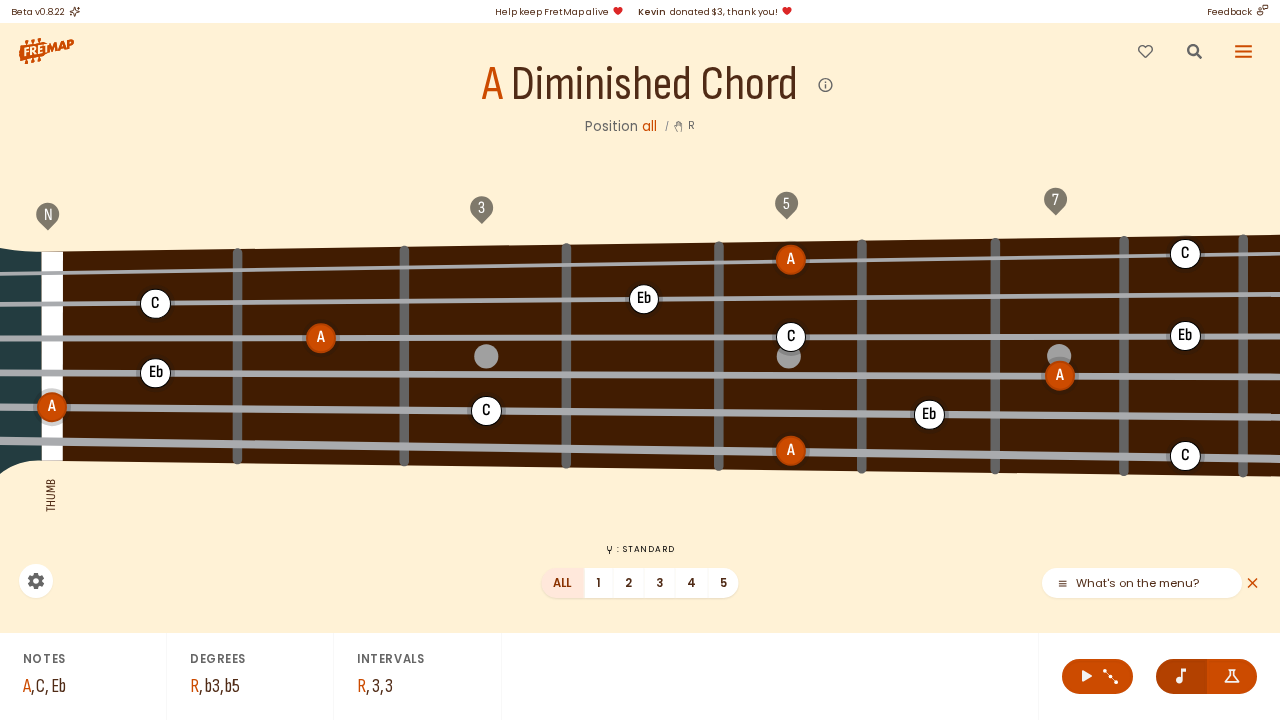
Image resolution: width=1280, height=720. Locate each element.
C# (321, 302)
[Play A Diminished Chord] (1097, 676)
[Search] (1194, 51)
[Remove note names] (1181, 676)
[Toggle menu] (1244, 51)
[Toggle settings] (36, 581)
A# (929, 257)
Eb (644, 299)
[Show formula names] (1232, 676)
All (562, 583)
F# (321, 266)
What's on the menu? (1137, 583)
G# (644, 261)
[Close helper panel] (1252, 583)
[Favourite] (1145, 51)
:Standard (645, 549)
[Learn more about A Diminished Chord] (826, 85)
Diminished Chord (654, 85)
